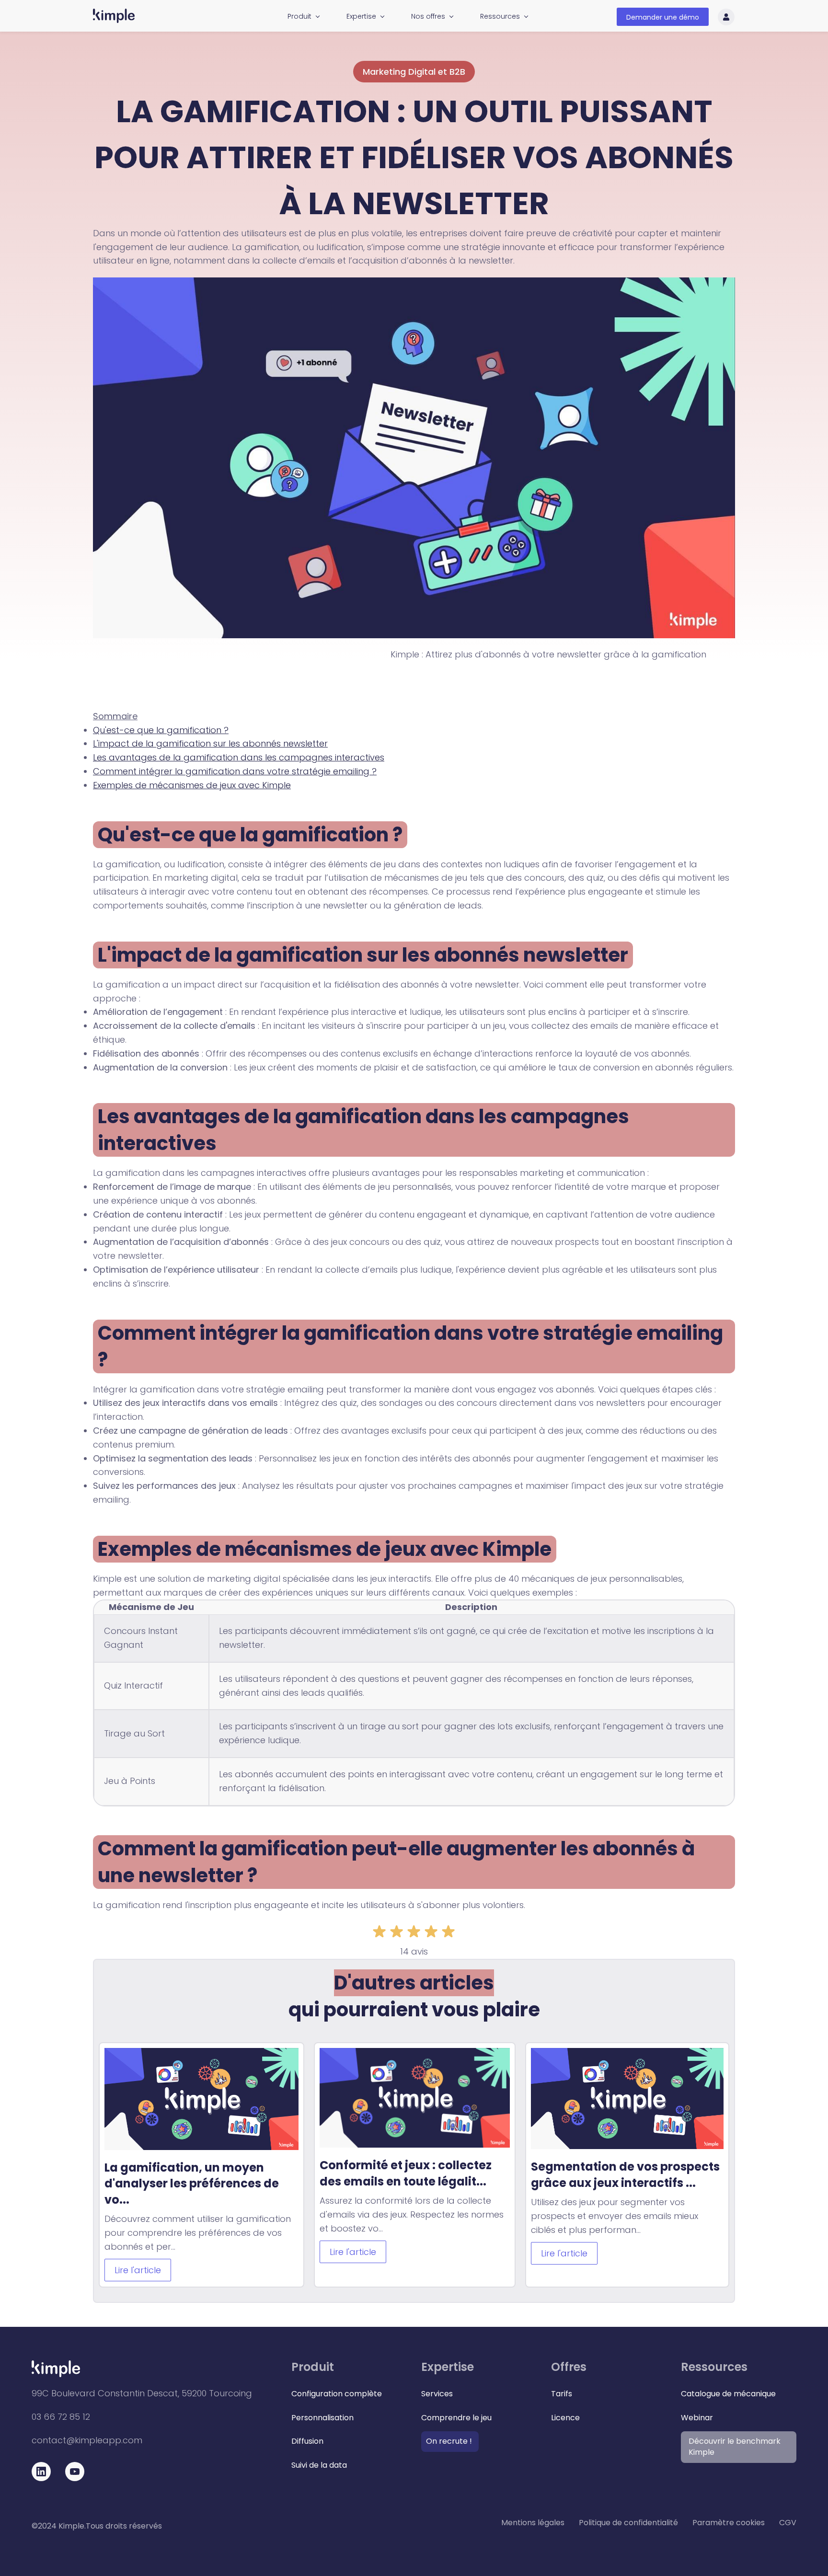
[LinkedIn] (41, 2474)
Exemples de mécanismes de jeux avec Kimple (192, 785)
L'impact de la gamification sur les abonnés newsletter (210, 743)
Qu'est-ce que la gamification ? (161, 730)
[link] (414, 284)
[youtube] (75, 2474)
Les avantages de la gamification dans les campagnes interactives (239, 757)
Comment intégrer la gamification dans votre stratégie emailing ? (235, 771)
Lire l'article (138, 2270)
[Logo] (114, 16)
